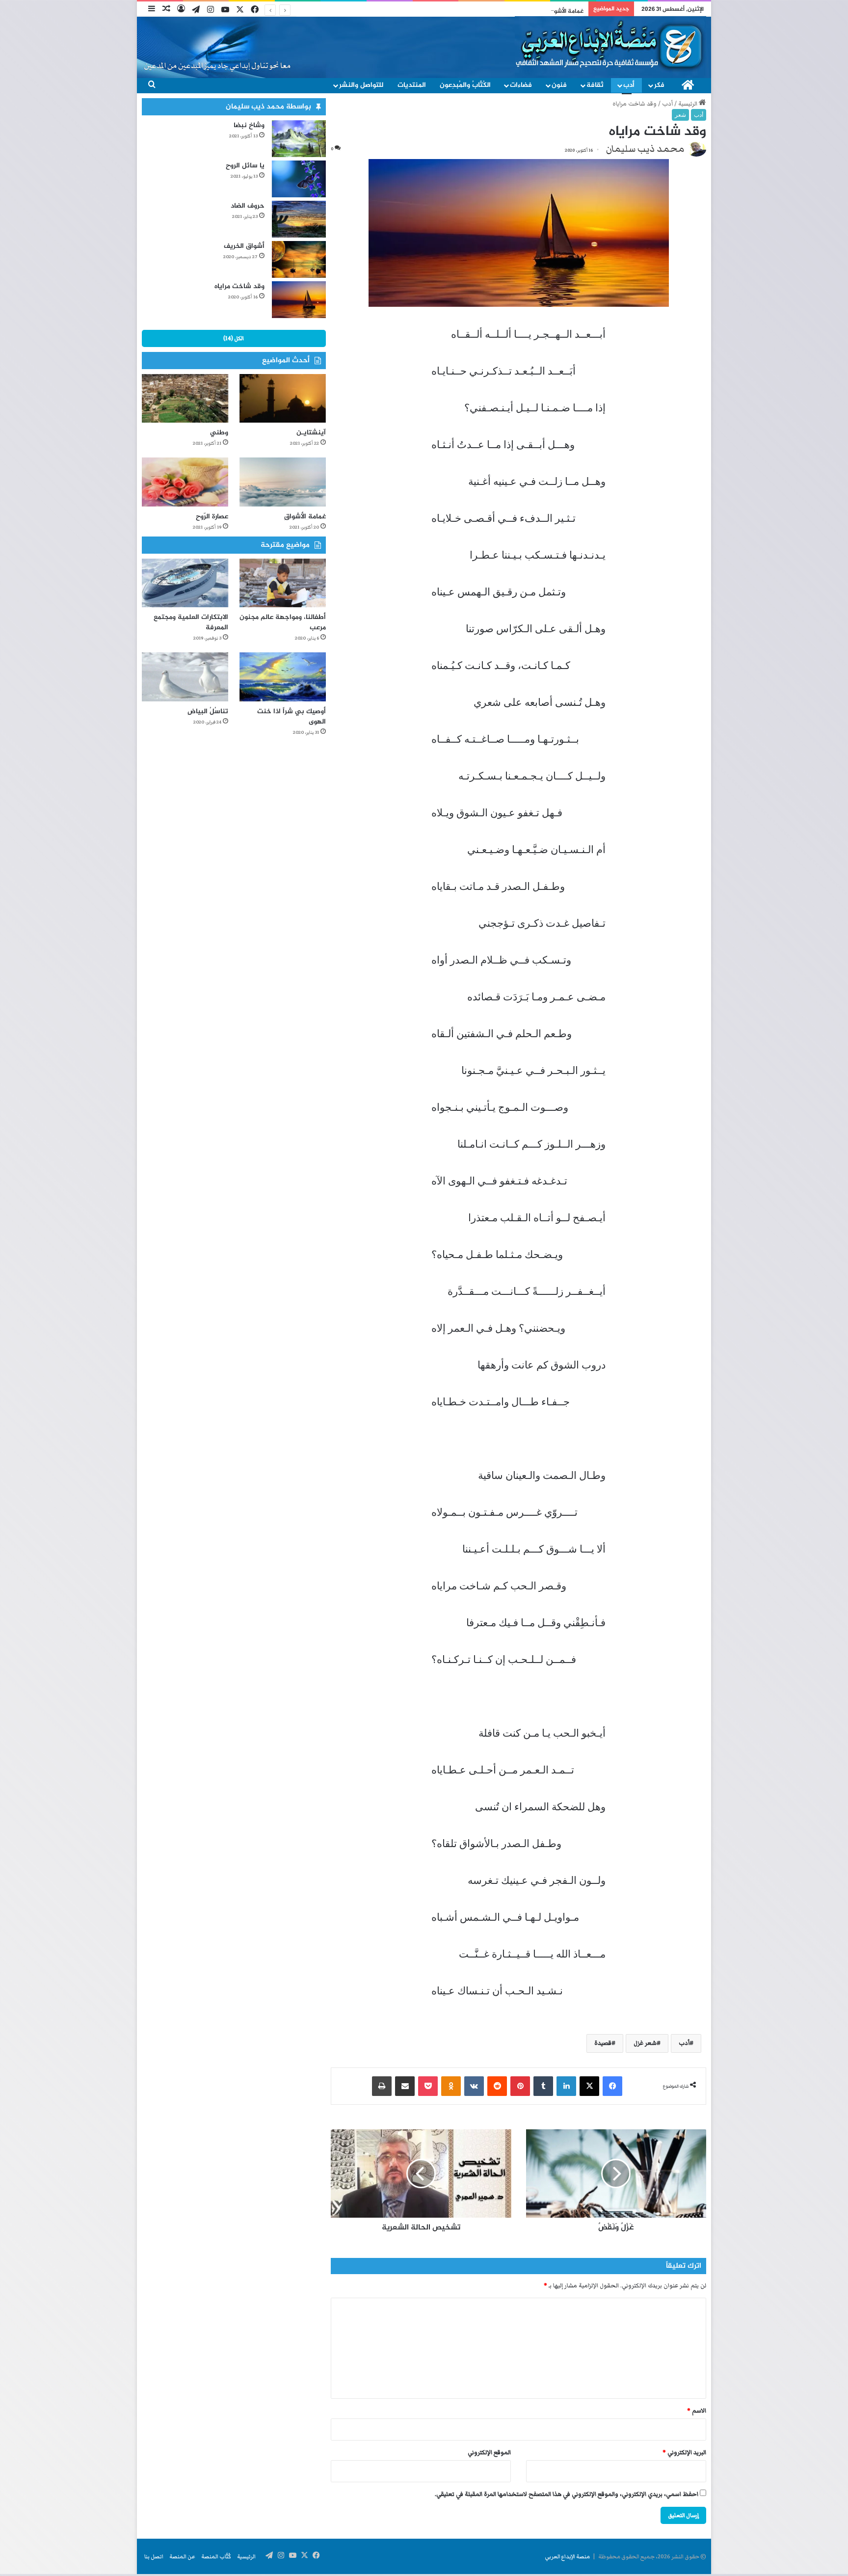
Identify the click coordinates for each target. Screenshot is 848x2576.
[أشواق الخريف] (299, 259)
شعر (680, 115)
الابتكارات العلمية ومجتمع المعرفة (191, 622)
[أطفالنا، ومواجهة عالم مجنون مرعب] (283, 583)
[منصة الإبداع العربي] (610, 45)
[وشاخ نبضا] (299, 139)
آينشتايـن (311, 433)
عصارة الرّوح (570, 11)
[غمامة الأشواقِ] (283, 482)
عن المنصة (182, 2556)
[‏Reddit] (497, 2086)
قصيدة (603, 2043)
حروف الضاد (248, 206)
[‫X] (589, 2086)
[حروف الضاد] (299, 219)
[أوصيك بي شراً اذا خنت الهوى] (283, 677)
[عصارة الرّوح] (185, 482)
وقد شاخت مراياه (239, 286)
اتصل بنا (154, 2556)
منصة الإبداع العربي (567, 2556)
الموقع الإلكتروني (489, 2453)
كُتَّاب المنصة (216, 2556)
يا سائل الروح (245, 166)
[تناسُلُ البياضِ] (185, 677)
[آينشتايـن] (283, 398)
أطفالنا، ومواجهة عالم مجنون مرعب (283, 622)
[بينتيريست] (520, 2086)
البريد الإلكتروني (684, 2453)
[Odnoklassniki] (451, 2086)
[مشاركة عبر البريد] (405, 2086)
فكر (659, 85)
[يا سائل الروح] (299, 179)
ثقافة (595, 85)
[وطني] (185, 398)
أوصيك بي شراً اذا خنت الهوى (291, 717)
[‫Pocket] (428, 2086)
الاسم (697, 2411)
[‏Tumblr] (543, 2086)
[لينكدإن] (566, 2086)
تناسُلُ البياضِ (208, 711)
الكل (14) (234, 338)
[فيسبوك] (612, 2086)
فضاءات (521, 85)
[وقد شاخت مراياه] (299, 300)
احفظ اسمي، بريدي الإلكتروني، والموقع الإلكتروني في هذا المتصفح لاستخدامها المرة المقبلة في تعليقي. (567, 2494)
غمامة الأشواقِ (305, 517)
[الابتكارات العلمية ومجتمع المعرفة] (185, 583)
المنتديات (412, 85)
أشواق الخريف (244, 246)
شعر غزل (645, 2043)
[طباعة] (382, 2086)
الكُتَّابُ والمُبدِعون (465, 85)
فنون (559, 85)
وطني (219, 433)
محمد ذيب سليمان (645, 149)
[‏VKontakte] (474, 2086)
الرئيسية (689, 104)
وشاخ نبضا (249, 125)
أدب (629, 85)
